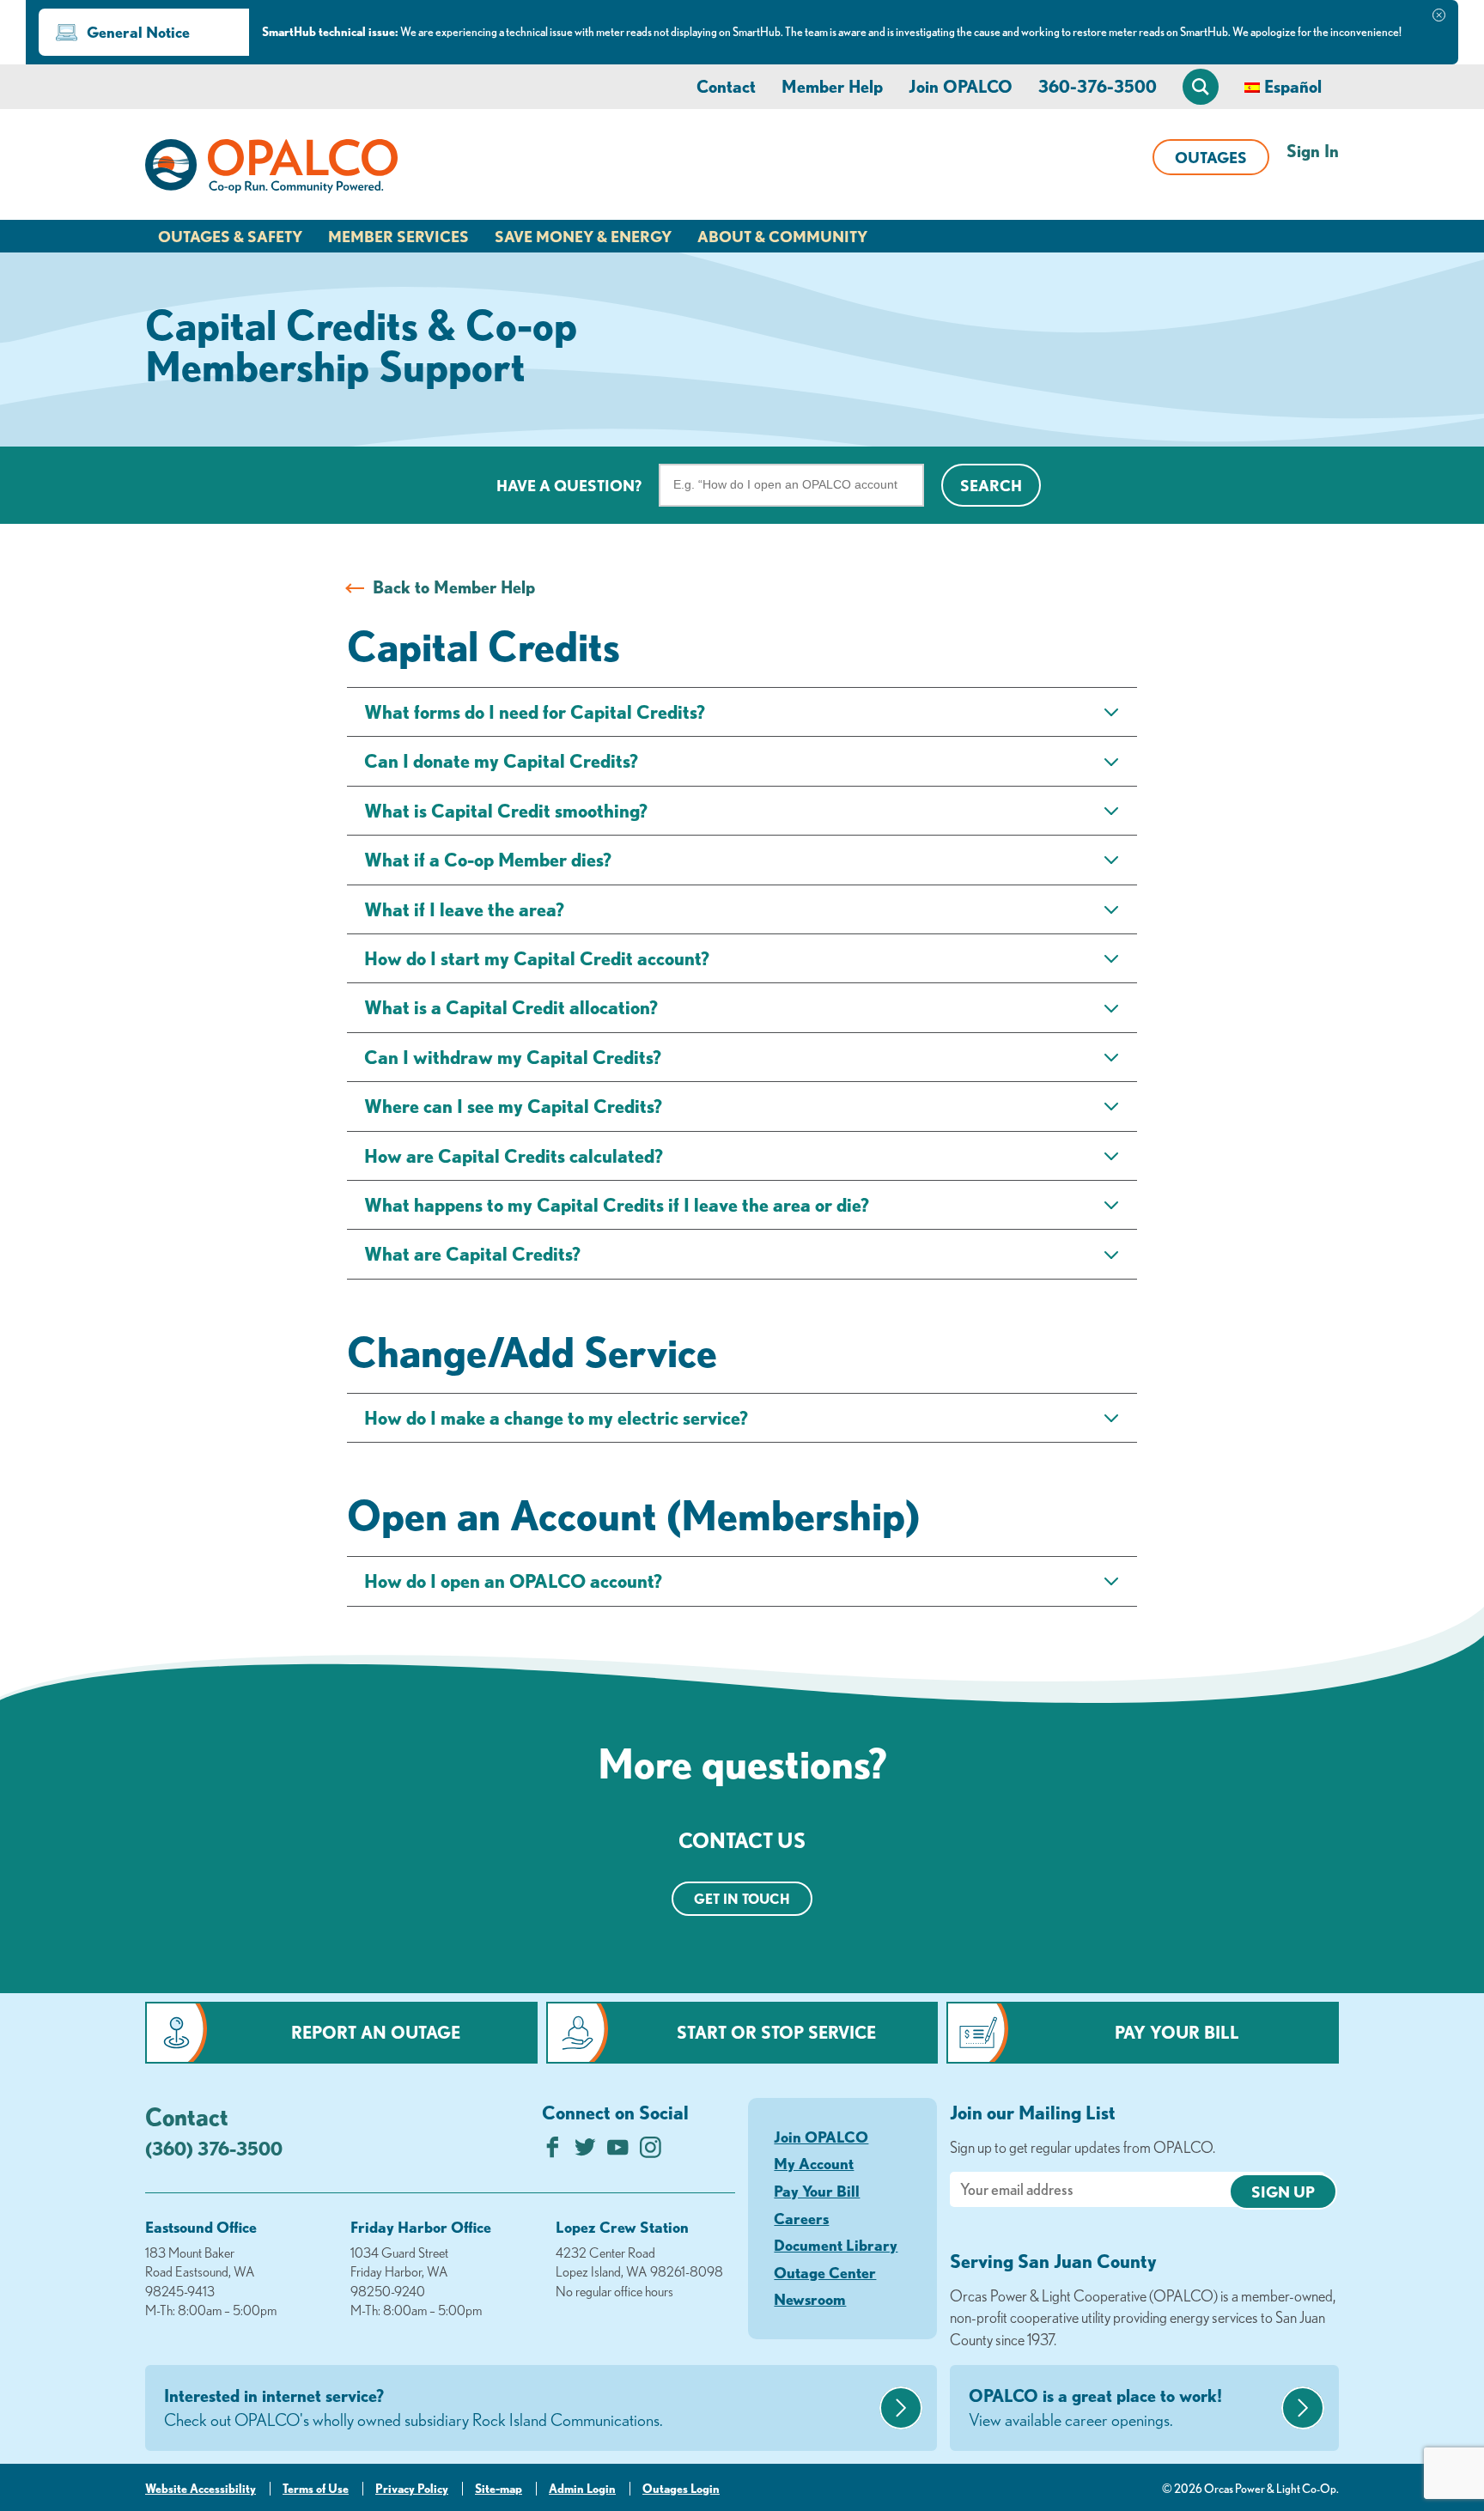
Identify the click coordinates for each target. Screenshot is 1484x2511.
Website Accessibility (201, 2489)
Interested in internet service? (414, 2408)
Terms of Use (316, 2489)
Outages (1211, 157)
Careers (801, 2218)
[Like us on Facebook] (553, 2152)
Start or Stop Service (776, 2032)
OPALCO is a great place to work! (1095, 2408)
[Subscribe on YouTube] (618, 2152)
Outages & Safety (230, 236)
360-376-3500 (1098, 86)
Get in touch (742, 1899)
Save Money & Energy (583, 236)
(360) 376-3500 (214, 2148)
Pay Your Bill (1177, 2032)
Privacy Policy (412, 2489)
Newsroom (810, 2299)
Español (1293, 86)
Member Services (398, 236)
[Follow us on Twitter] (585, 2152)
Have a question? (569, 485)
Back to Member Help (454, 587)
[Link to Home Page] (271, 169)
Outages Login (681, 2489)
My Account (814, 2163)
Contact (726, 86)
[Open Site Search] (1201, 87)
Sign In (1313, 151)
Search (991, 485)
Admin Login (582, 2489)
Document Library (836, 2245)
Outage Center (825, 2272)
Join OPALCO (961, 86)
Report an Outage (376, 2032)
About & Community (782, 236)
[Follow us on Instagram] (651, 2152)
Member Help (832, 86)
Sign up (1283, 2192)
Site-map (499, 2489)
